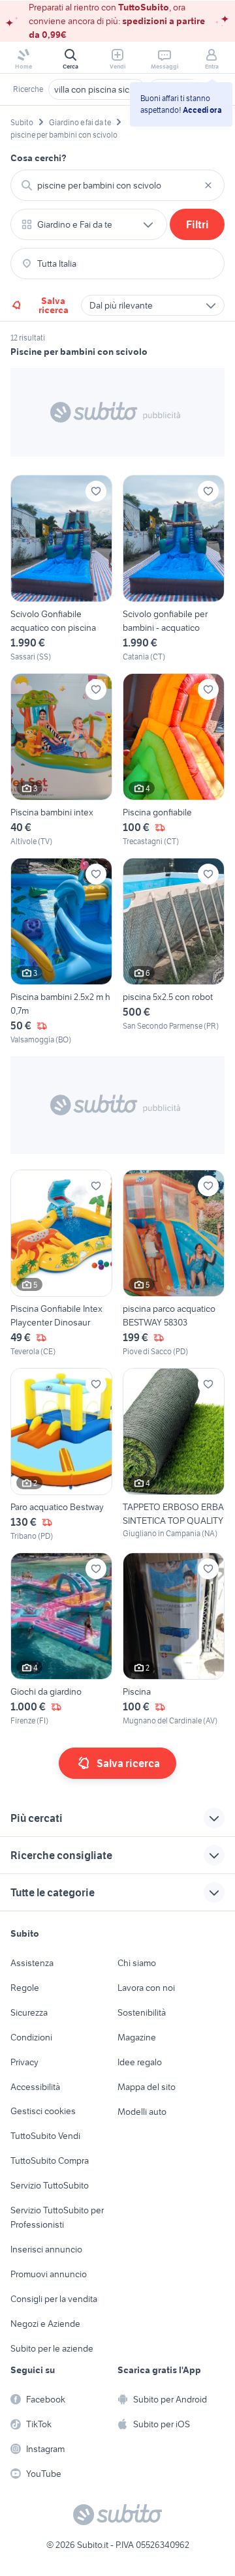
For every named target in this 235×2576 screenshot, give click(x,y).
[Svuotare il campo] (208, 185)
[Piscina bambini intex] (61, 760)
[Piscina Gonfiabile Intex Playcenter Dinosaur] (61, 1264)
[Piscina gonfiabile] (174, 760)
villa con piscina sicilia (97, 89)
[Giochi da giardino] (61, 1640)
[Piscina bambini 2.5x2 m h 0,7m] (61, 952)
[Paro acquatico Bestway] (61, 1455)
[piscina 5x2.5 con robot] (174, 952)
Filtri (197, 224)
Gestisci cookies (43, 2111)
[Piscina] (174, 1640)
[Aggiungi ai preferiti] (96, 491)
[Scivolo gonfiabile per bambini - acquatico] (174, 569)
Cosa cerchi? (39, 158)
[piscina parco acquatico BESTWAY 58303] (174, 1264)
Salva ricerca (54, 305)
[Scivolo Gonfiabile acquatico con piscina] (61, 569)
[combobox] (117, 185)
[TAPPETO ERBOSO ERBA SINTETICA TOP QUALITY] (174, 1455)
